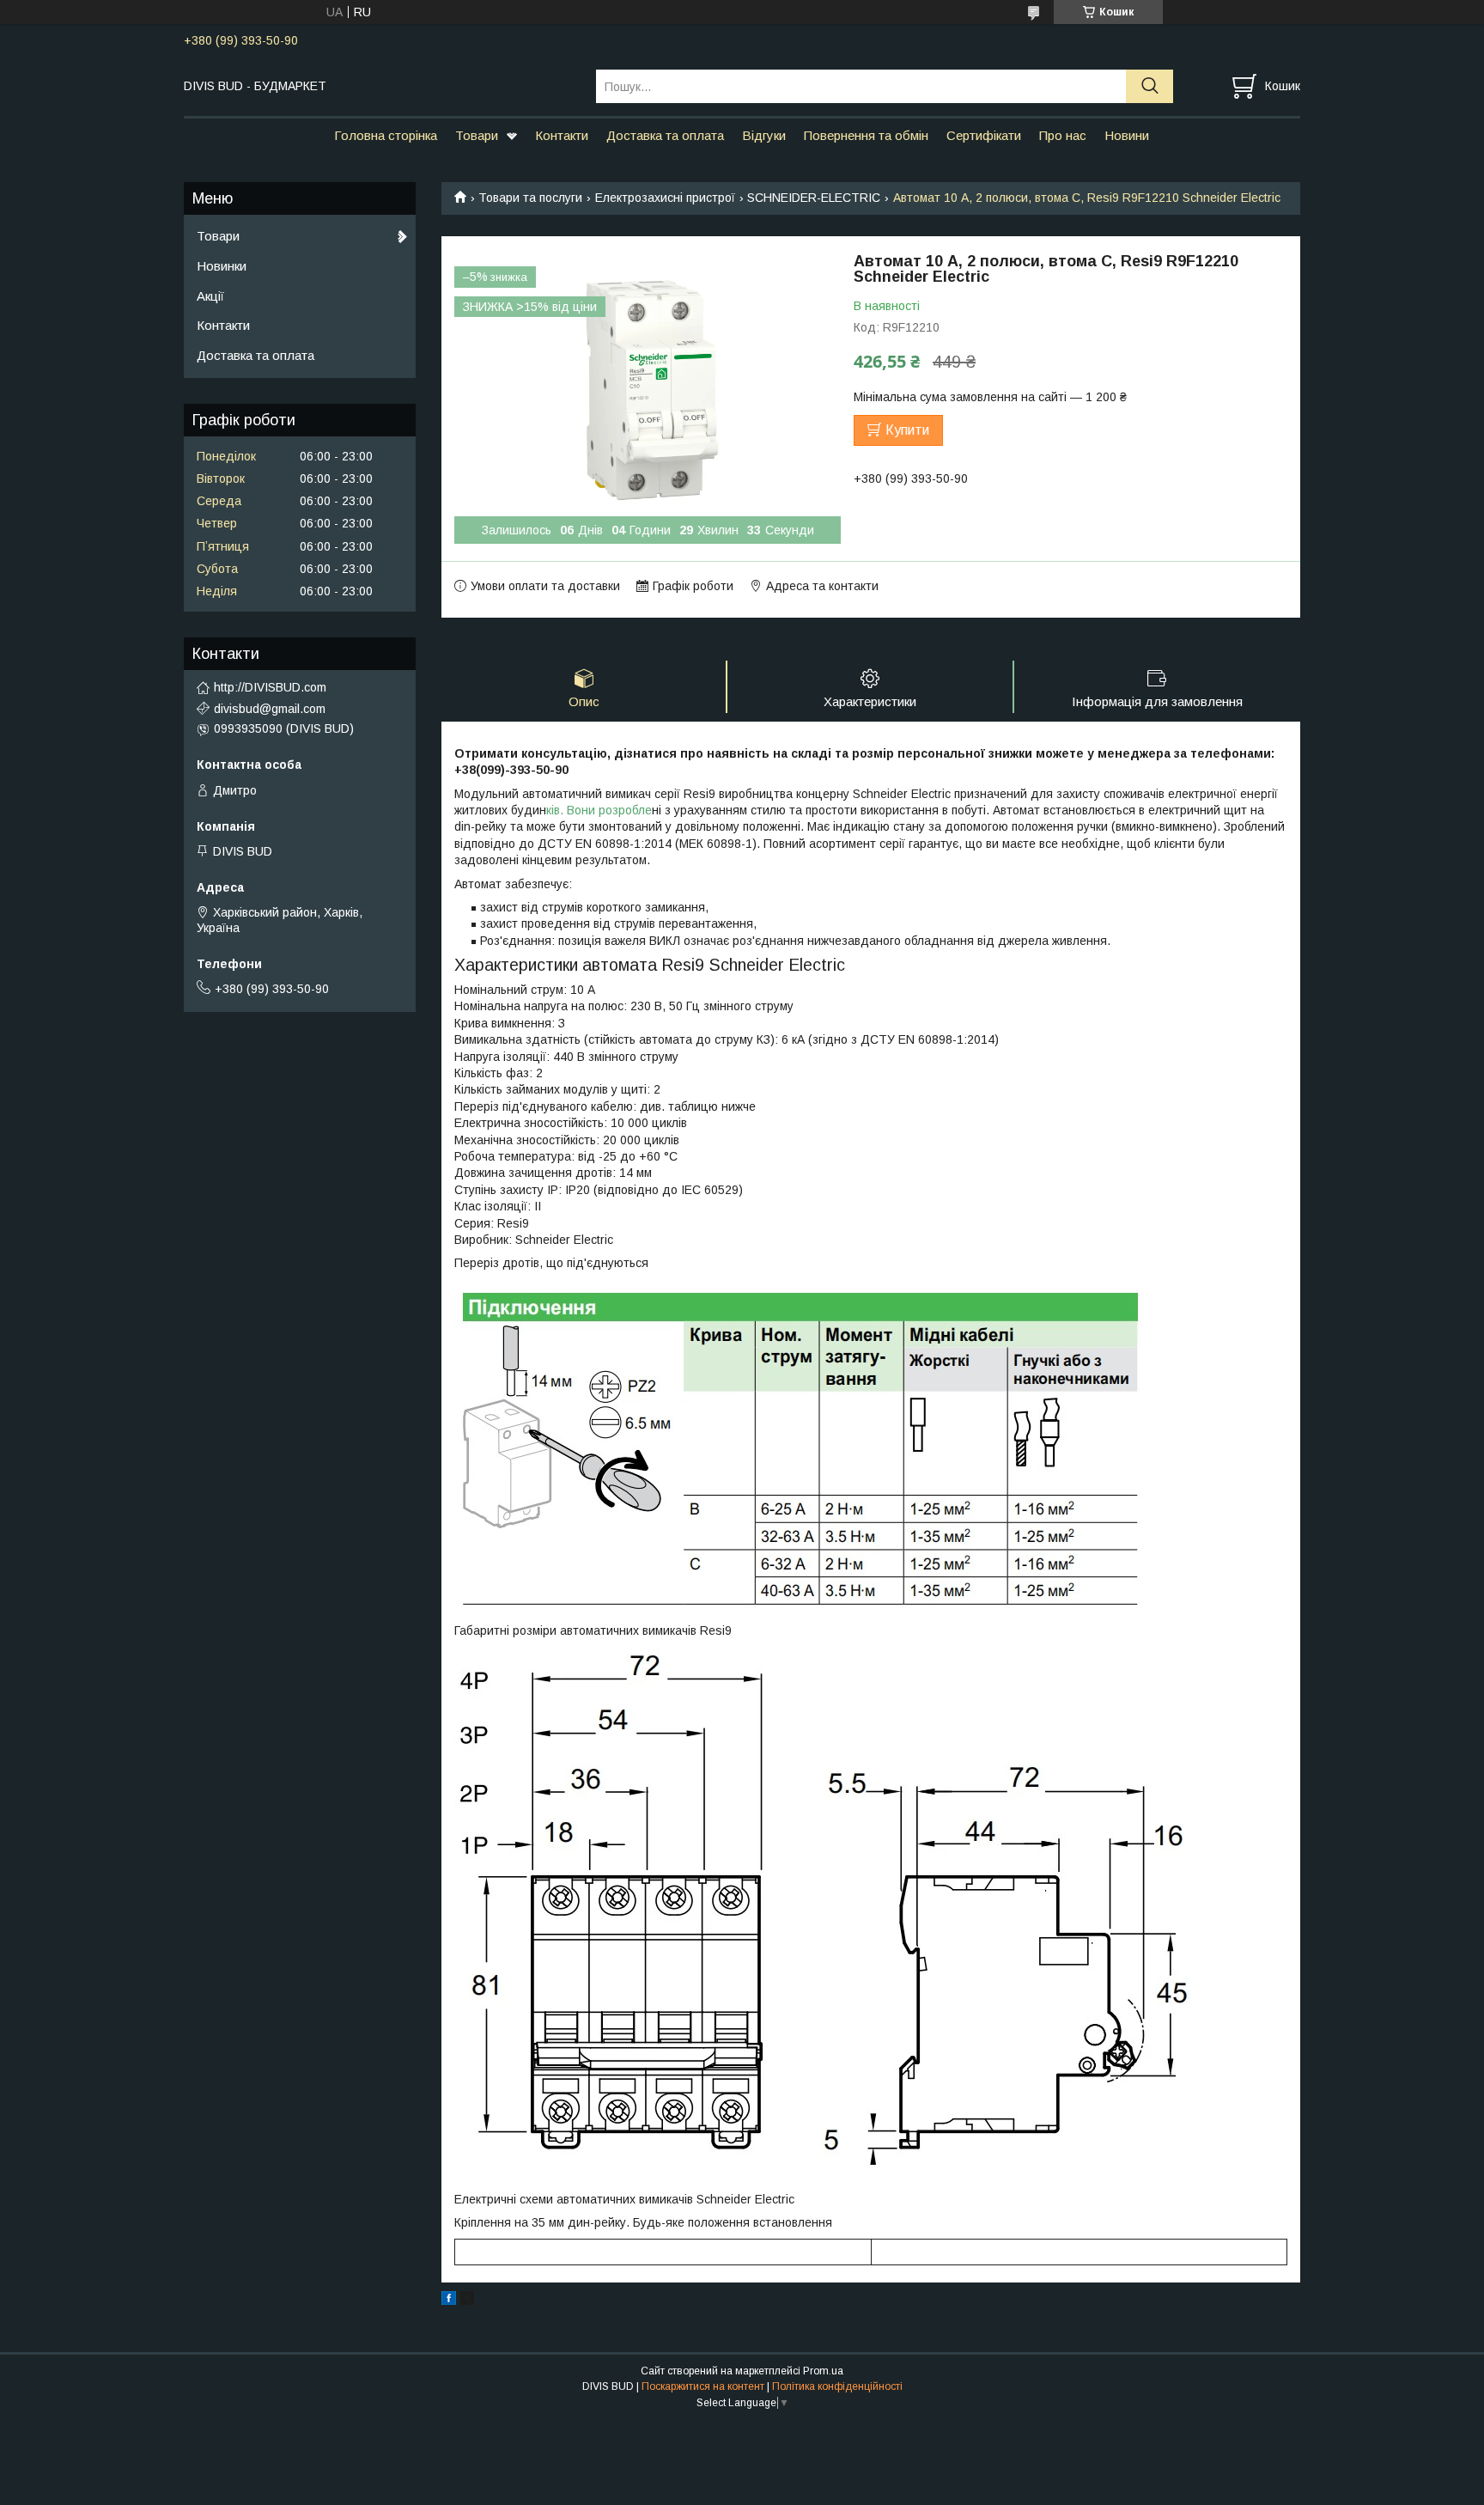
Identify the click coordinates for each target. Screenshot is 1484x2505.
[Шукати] (1149, 86)
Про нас (1063, 135)
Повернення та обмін (866, 135)
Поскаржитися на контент (703, 2386)
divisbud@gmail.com (270, 709)
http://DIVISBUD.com (270, 687)
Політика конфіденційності (837, 2386)
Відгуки (764, 135)
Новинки (222, 266)
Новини (1127, 135)
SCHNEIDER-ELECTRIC (814, 198)
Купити (907, 430)
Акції (210, 296)
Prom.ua (823, 2371)
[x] (467, 2301)
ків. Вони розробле (599, 810)
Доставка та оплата (665, 135)
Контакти (562, 135)
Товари (477, 135)
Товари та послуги (530, 198)
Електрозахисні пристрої (665, 198)
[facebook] (449, 2301)
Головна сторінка (386, 135)
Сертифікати (984, 135)
